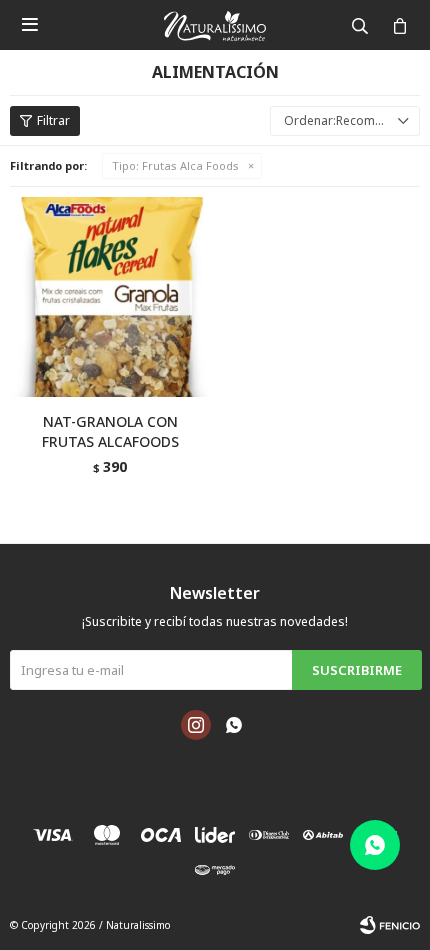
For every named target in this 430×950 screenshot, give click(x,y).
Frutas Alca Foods (175, 165)
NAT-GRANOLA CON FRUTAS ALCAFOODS (110, 431)
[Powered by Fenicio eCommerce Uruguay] (390, 925)
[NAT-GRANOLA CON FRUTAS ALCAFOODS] (110, 297)
